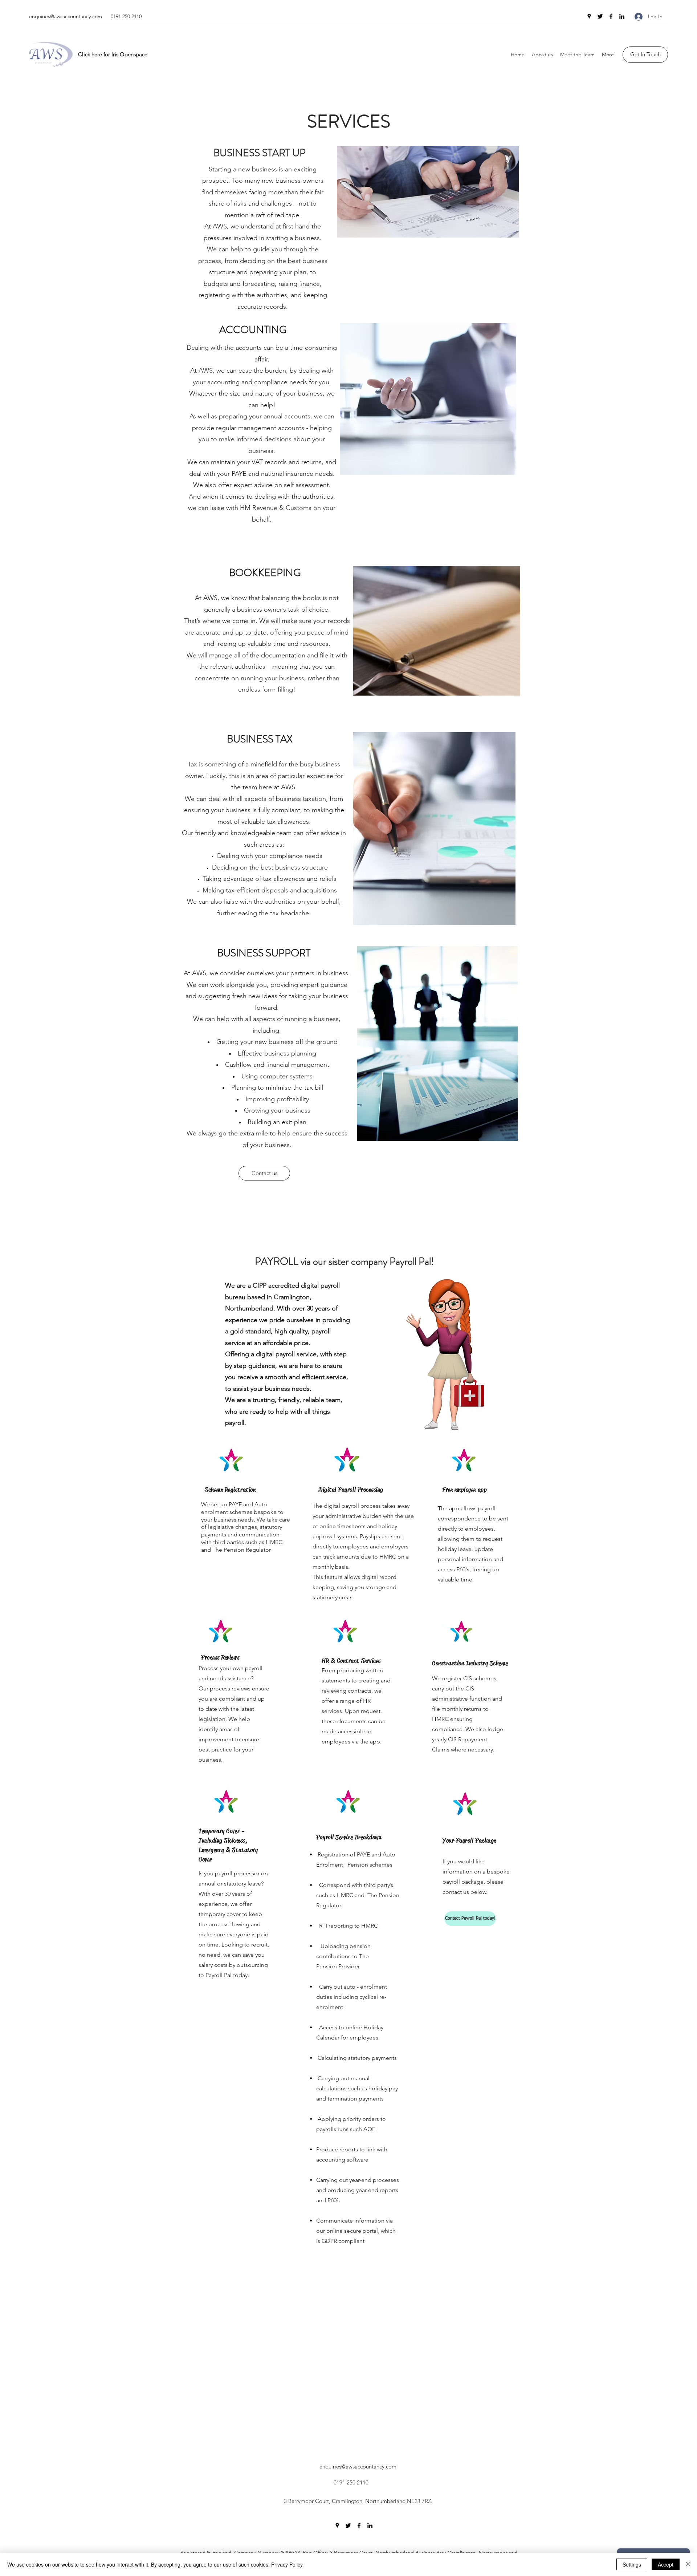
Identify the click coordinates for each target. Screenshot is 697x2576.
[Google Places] (589, 16)
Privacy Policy (287, 2564)
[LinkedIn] (622, 16)
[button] (542, 54)
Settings (632, 2564)
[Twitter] (600, 16)
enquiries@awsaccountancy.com (66, 16)
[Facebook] (611, 16)
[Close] (688, 2564)
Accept (666, 2564)
